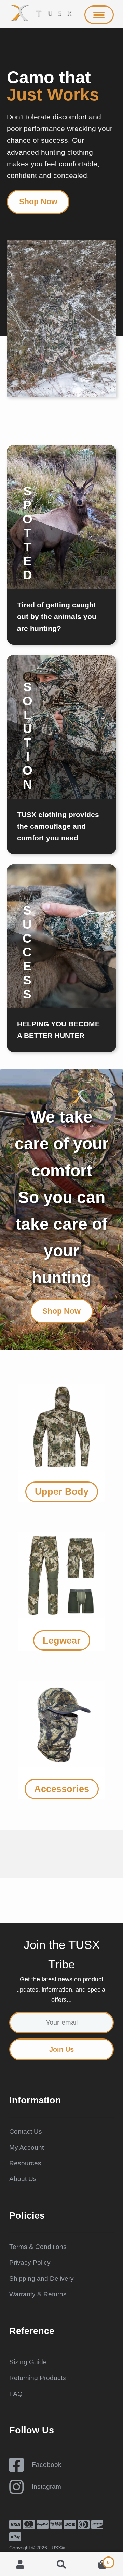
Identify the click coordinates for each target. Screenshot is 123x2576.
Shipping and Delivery (42, 2279)
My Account (26, 2147)
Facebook (47, 2465)
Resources (25, 2163)
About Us (23, 2179)
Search (61, 2564)
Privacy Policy (30, 2262)
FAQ (16, 2394)
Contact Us (26, 2131)
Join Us (61, 2049)
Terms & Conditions (38, 2247)
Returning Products (38, 2378)
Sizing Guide (28, 2362)
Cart (96, 2560)
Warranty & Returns (38, 2294)
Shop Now (38, 202)
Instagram (46, 2487)
